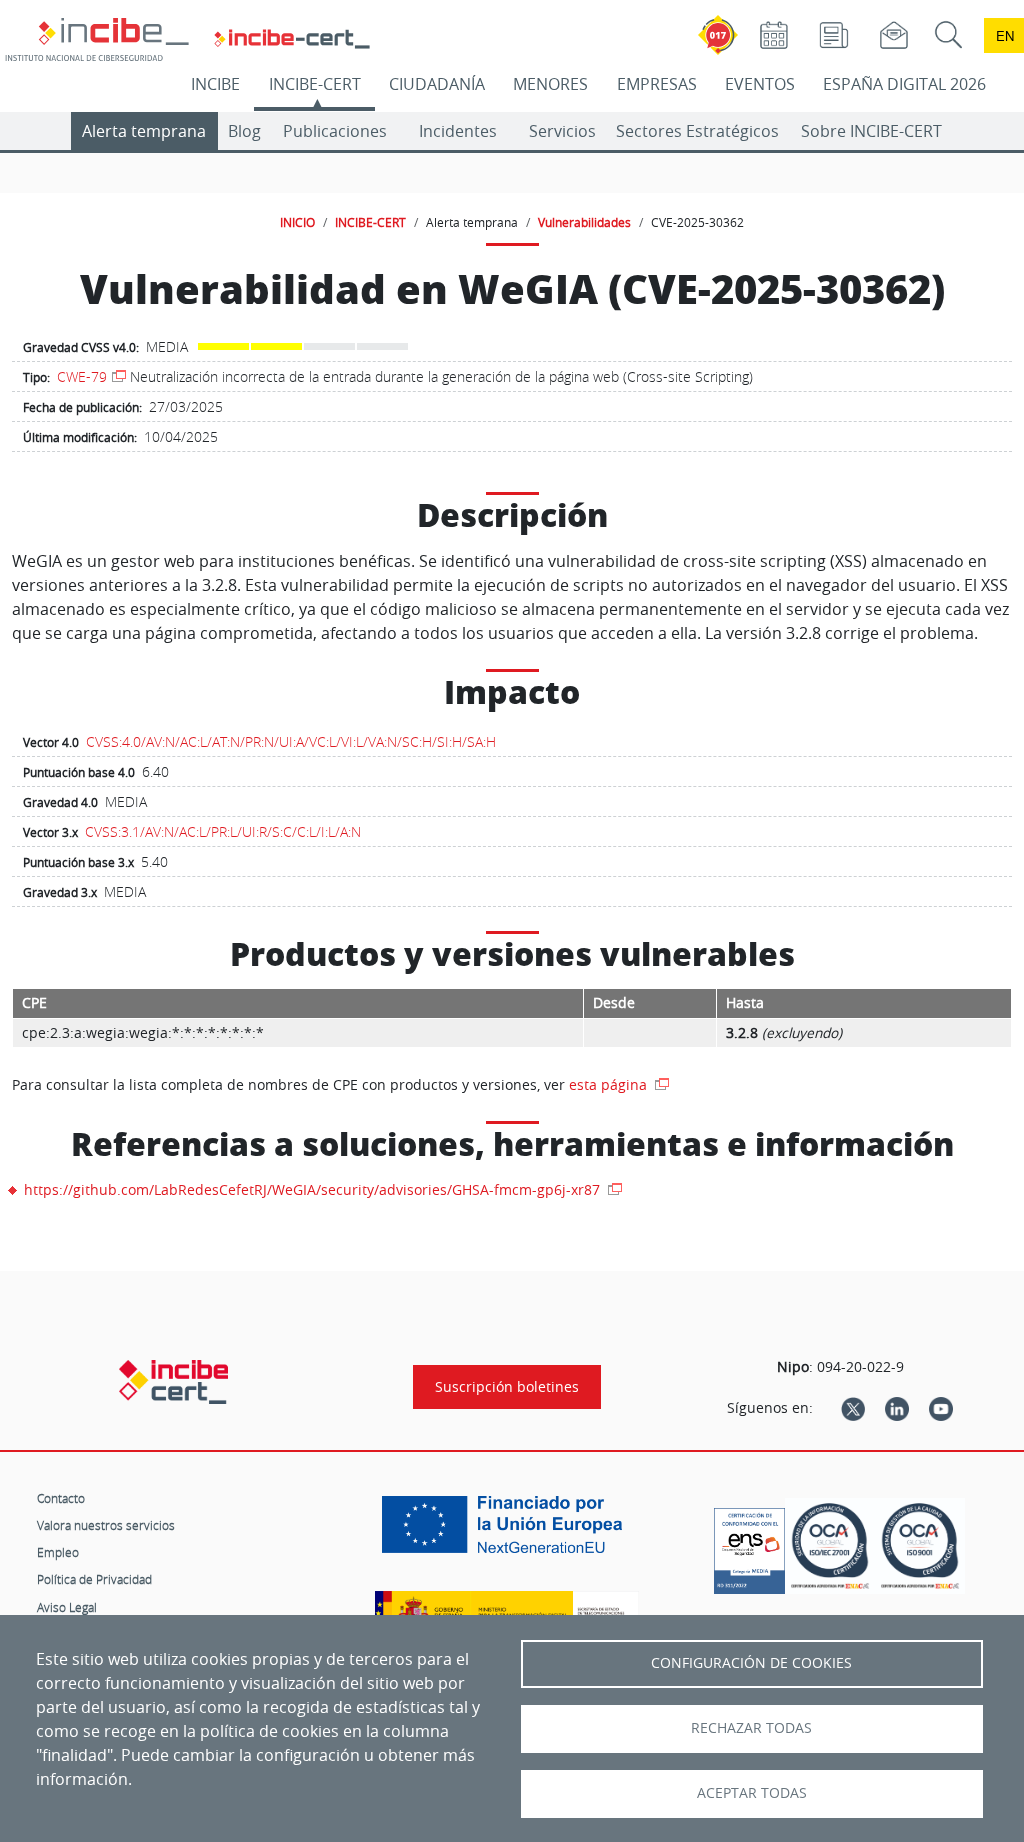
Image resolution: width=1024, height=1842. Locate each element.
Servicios (562, 131)
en (1005, 35)
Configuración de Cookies (751, 1663)
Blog (244, 131)
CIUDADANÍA (437, 84)
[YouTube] (941, 1408)
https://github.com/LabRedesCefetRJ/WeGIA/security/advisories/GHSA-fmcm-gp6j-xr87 (314, 1189)
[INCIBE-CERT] (173, 1382)
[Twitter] (853, 1408)
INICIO (297, 222)
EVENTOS (760, 84)
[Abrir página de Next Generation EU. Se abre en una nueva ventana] (507, 1532)
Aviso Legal (67, 1607)
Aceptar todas (752, 1793)
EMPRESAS (657, 84)
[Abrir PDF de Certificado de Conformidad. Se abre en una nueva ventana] (749, 1546)
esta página (610, 1084)
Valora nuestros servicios (106, 1525)
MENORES (550, 84)
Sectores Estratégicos (697, 131)
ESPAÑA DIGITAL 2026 (904, 84)
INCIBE (215, 84)
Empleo (58, 1552)
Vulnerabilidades (584, 222)
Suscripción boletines (507, 1387)
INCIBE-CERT (315, 84)
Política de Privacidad (94, 1579)
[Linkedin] (897, 1408)
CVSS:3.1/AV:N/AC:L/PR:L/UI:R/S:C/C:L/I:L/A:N (223, 831)
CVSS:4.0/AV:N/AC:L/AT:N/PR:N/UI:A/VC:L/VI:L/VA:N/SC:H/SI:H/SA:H (291, 741)
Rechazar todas (751, 1728)
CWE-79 (82, 376)
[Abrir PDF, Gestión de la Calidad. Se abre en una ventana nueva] (920, 1546)
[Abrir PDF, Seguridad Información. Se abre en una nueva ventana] (830, 1546)
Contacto (61, 1498)
